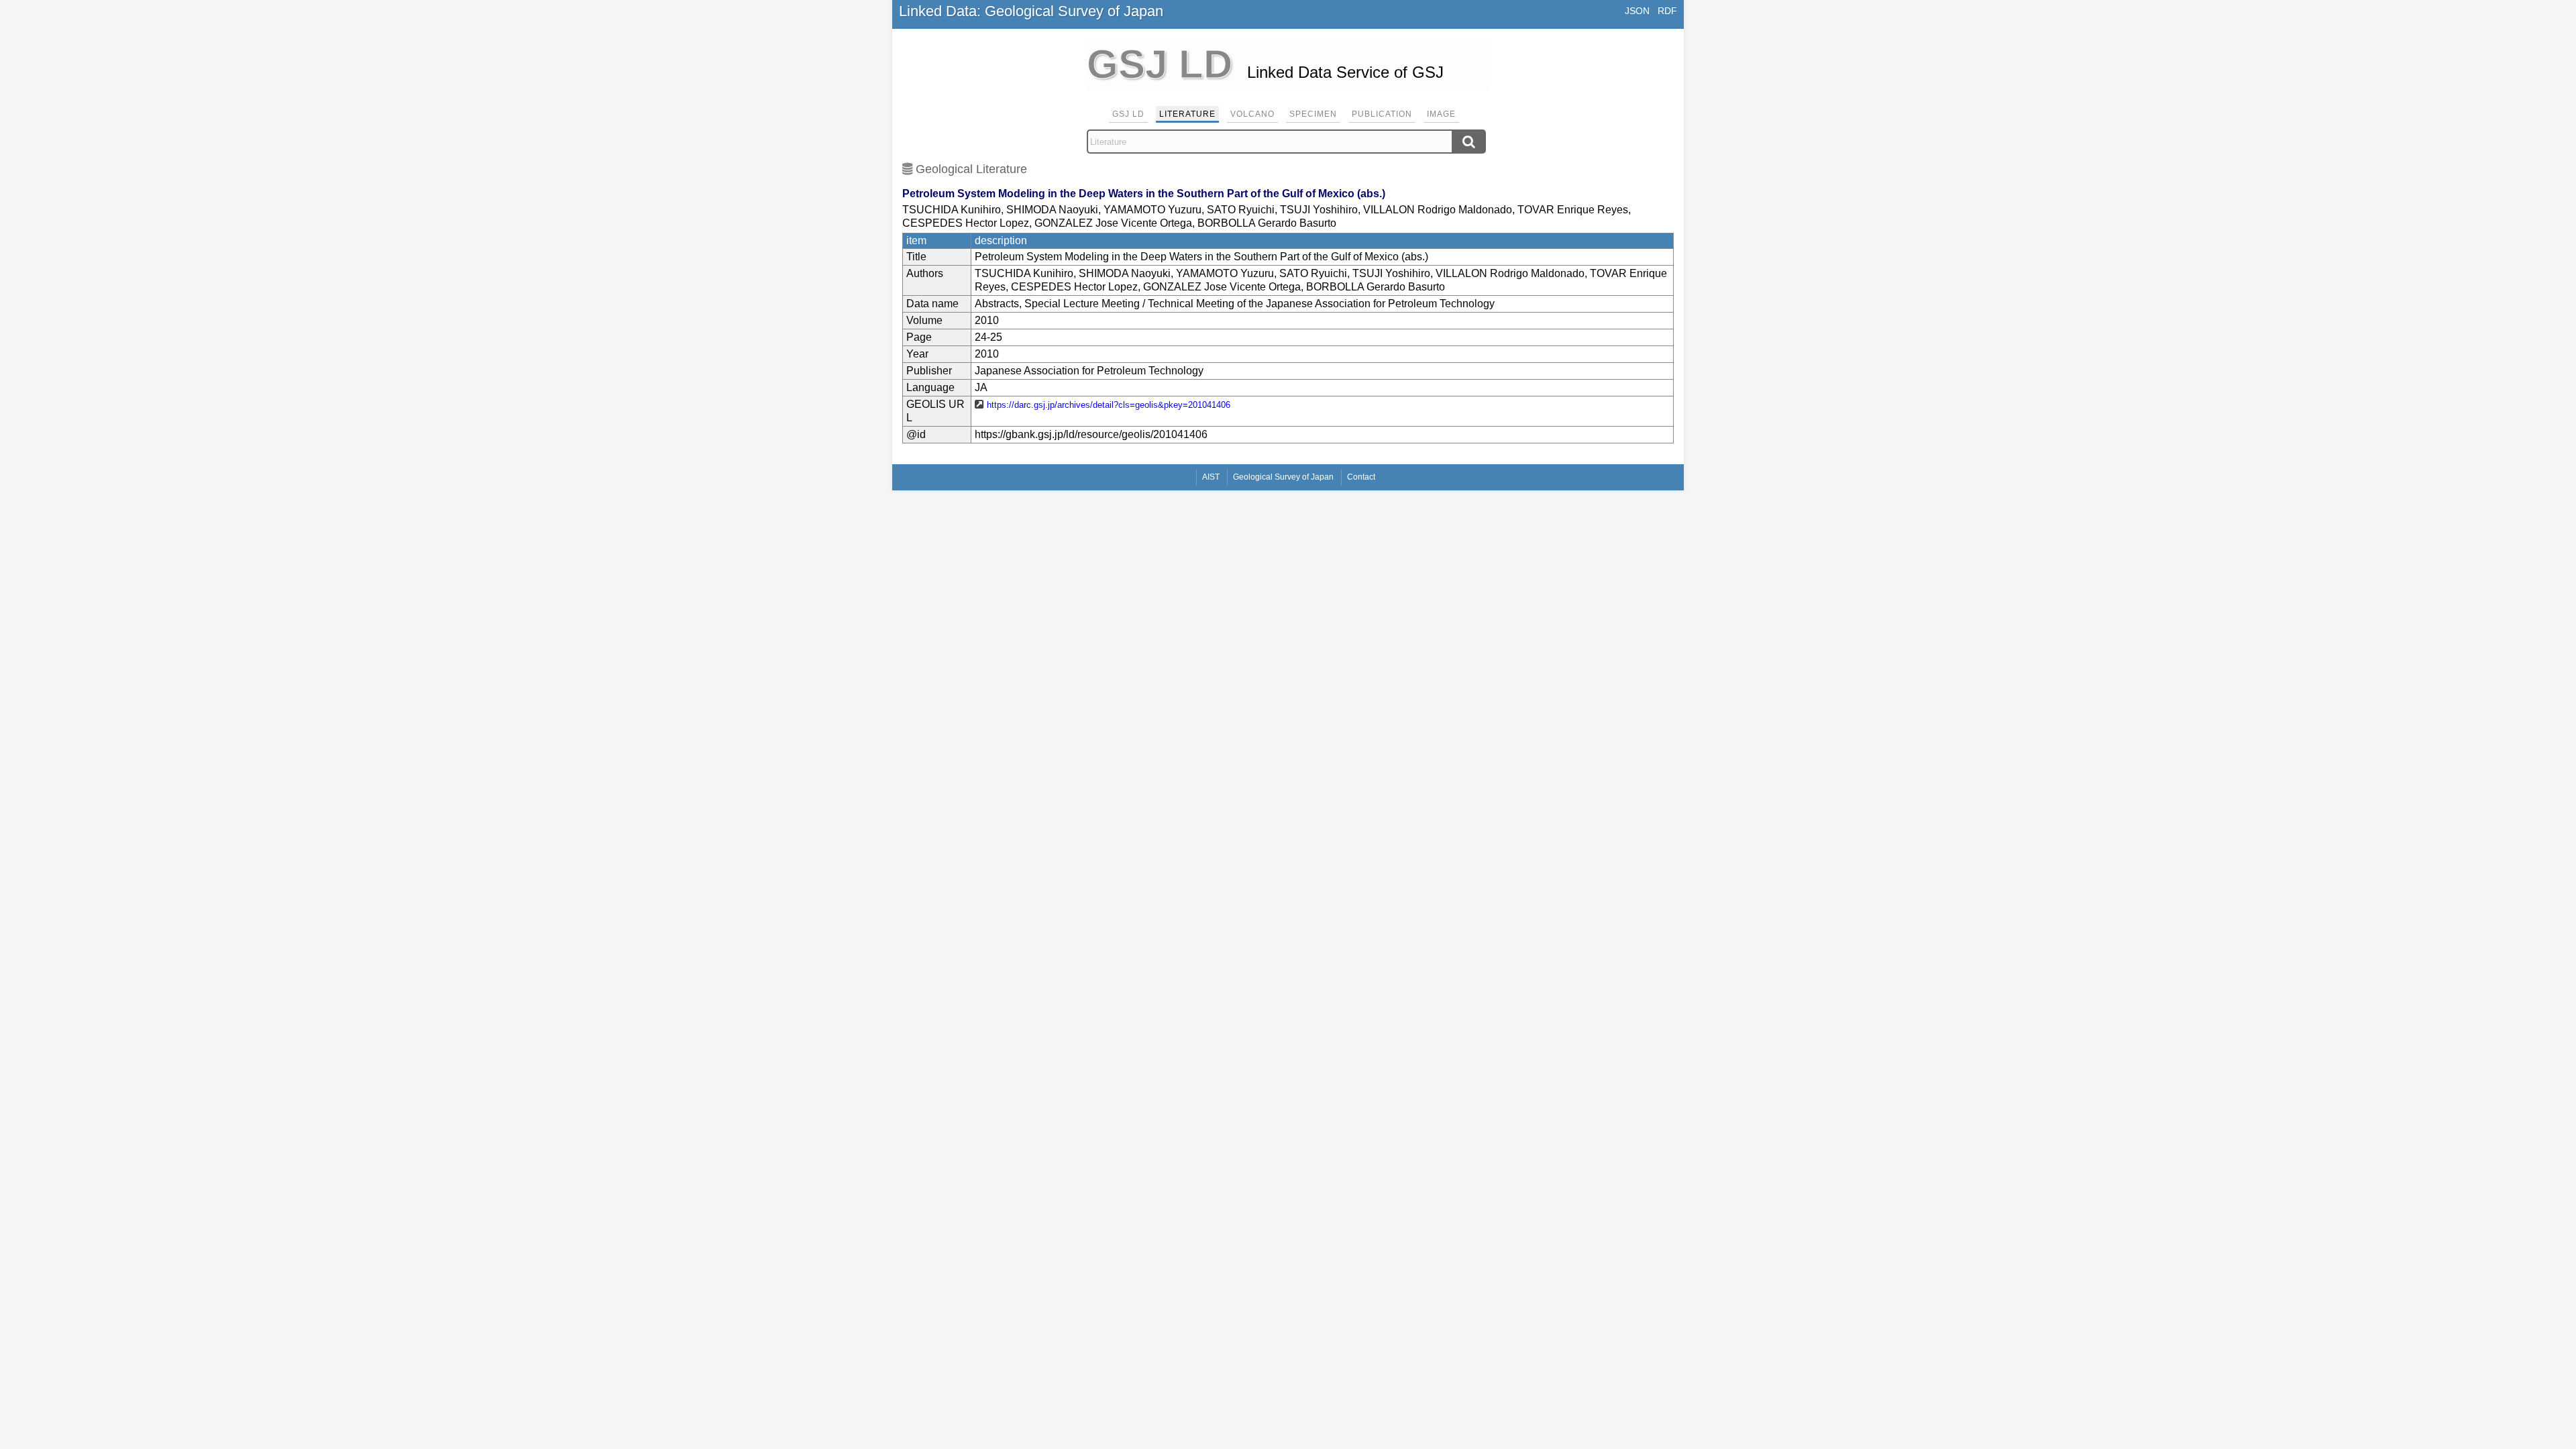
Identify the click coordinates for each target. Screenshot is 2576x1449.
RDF (1667, 11)
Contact (1361, 477)
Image (1441, 114)
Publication (1382, 114)
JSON (1637, 11)
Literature (1187, 114)
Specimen (1313, 114)
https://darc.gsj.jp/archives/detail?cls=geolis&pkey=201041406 (1109, 405)
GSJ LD (1128, 114)
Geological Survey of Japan (1283, 477)
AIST (1211, 477)
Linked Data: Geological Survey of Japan (1031, 11)
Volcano (1252, 114)
